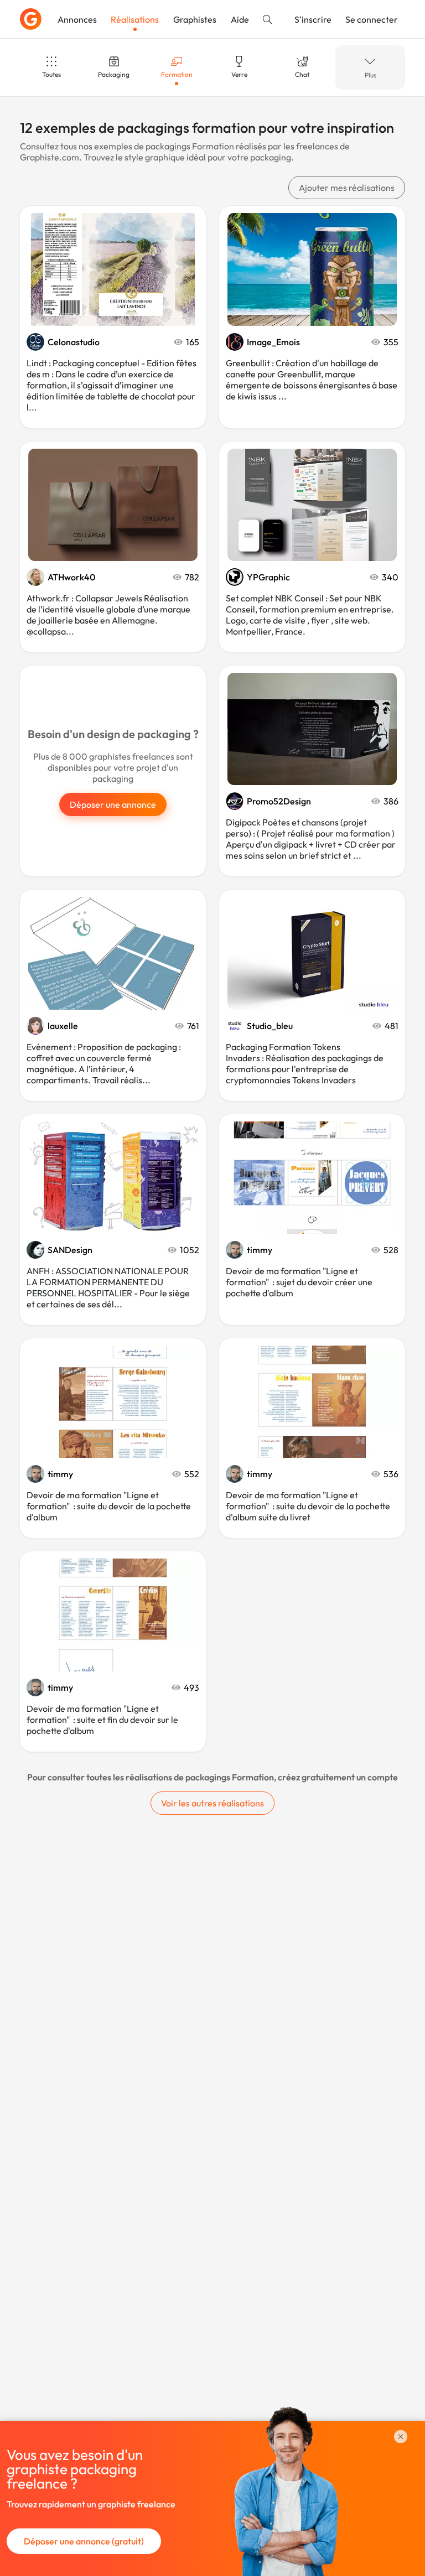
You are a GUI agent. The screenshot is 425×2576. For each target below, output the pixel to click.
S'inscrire (313, 19)
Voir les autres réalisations (212, 1803)
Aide (240, 19)
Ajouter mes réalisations (347, 188)
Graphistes (195, 19)
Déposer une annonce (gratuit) (84, 2541)
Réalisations (135, 19)
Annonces (77, 19)
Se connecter (372, 19)
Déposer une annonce (113, 804)
